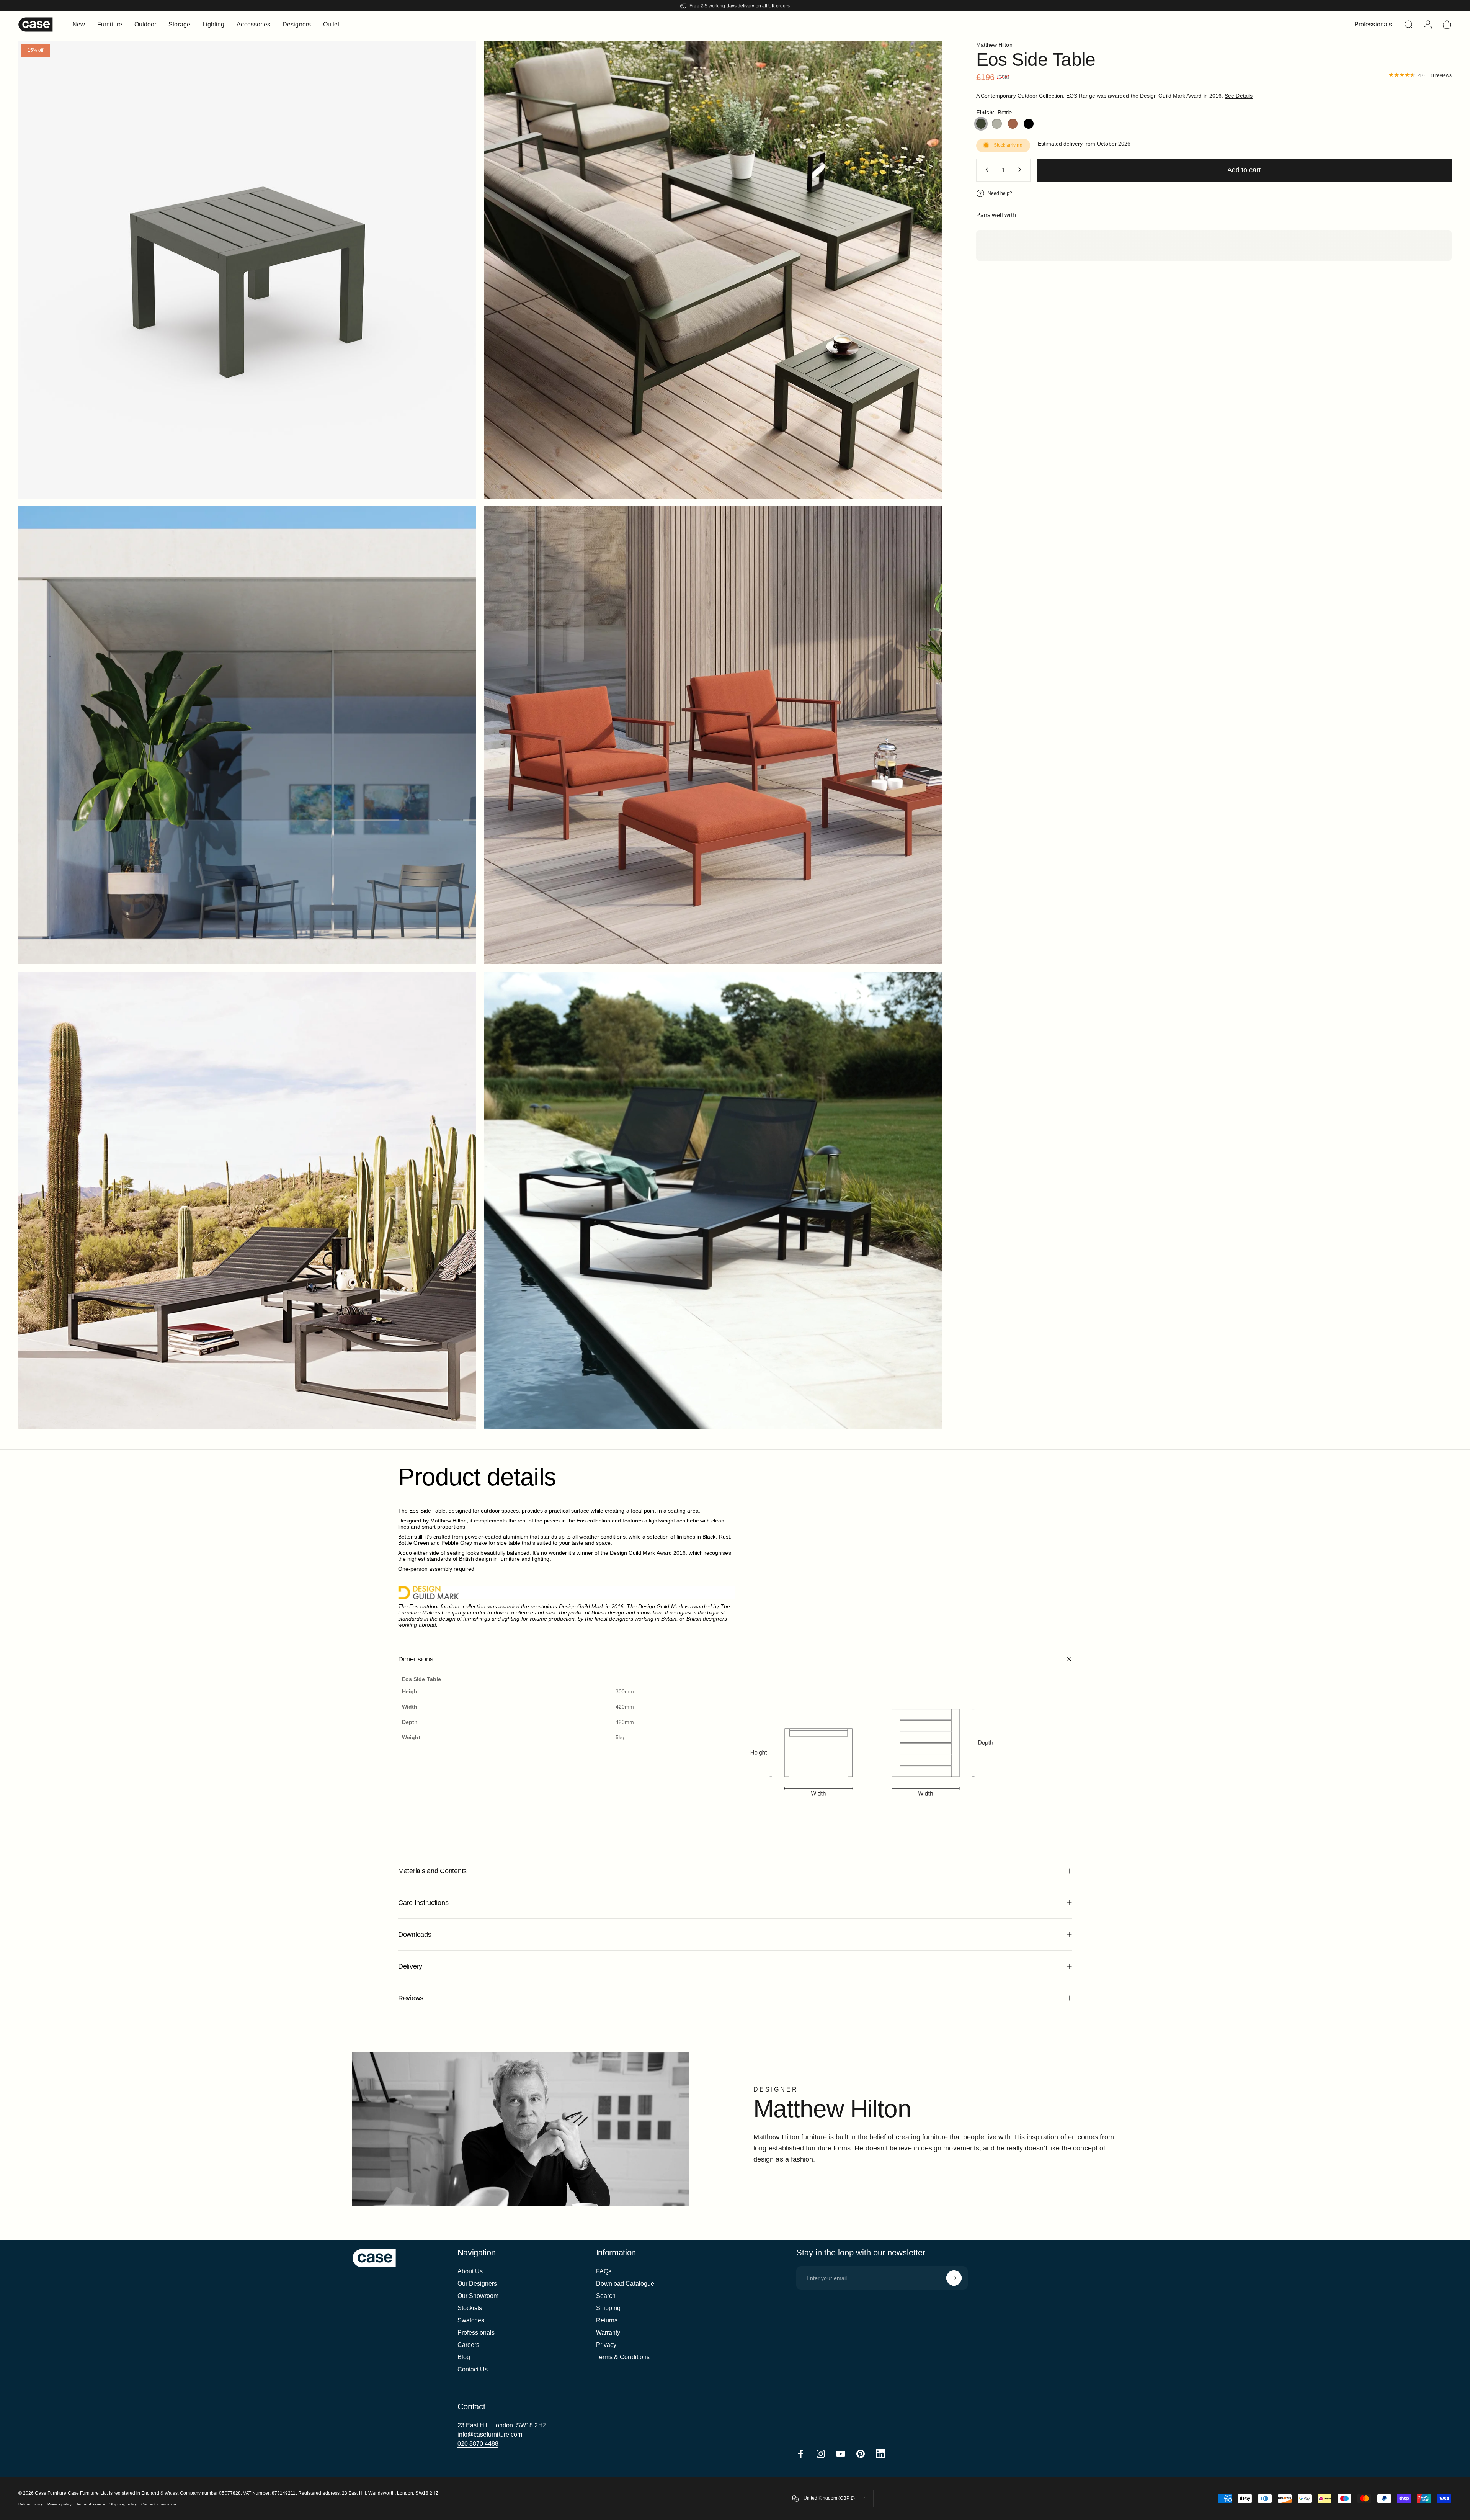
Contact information (159, 2504)
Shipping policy (123, 2504)
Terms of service (91, 2504)
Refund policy (31, 2504)
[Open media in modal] (713, 270)
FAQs (604, 2271)
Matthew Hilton (994, 45)
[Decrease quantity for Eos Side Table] (985, 170)
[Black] (1029, 124)
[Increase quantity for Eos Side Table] (1021, 170)
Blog (464, 2357)
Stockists (470, 2308)
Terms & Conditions (623, 2357)
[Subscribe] (954, 2278)
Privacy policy (60, 2504)
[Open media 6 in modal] (247, 270)
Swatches (471, 2320)
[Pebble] (997, 124)
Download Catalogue (625, 2284)
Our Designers (477, 2284)
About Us (470, 2271)
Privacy (606, 2345)
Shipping (608, 2308)
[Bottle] (981, 124)
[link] (502, 2425)
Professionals (476, 2333)
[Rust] (1013, 124)
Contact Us (473, 2369)
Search (606, 2296)
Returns (607, 2320)
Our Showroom (478, 2296)
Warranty (608, 2333)
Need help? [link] (1000, 193)
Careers (469, 2345)
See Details (1239, 95)
